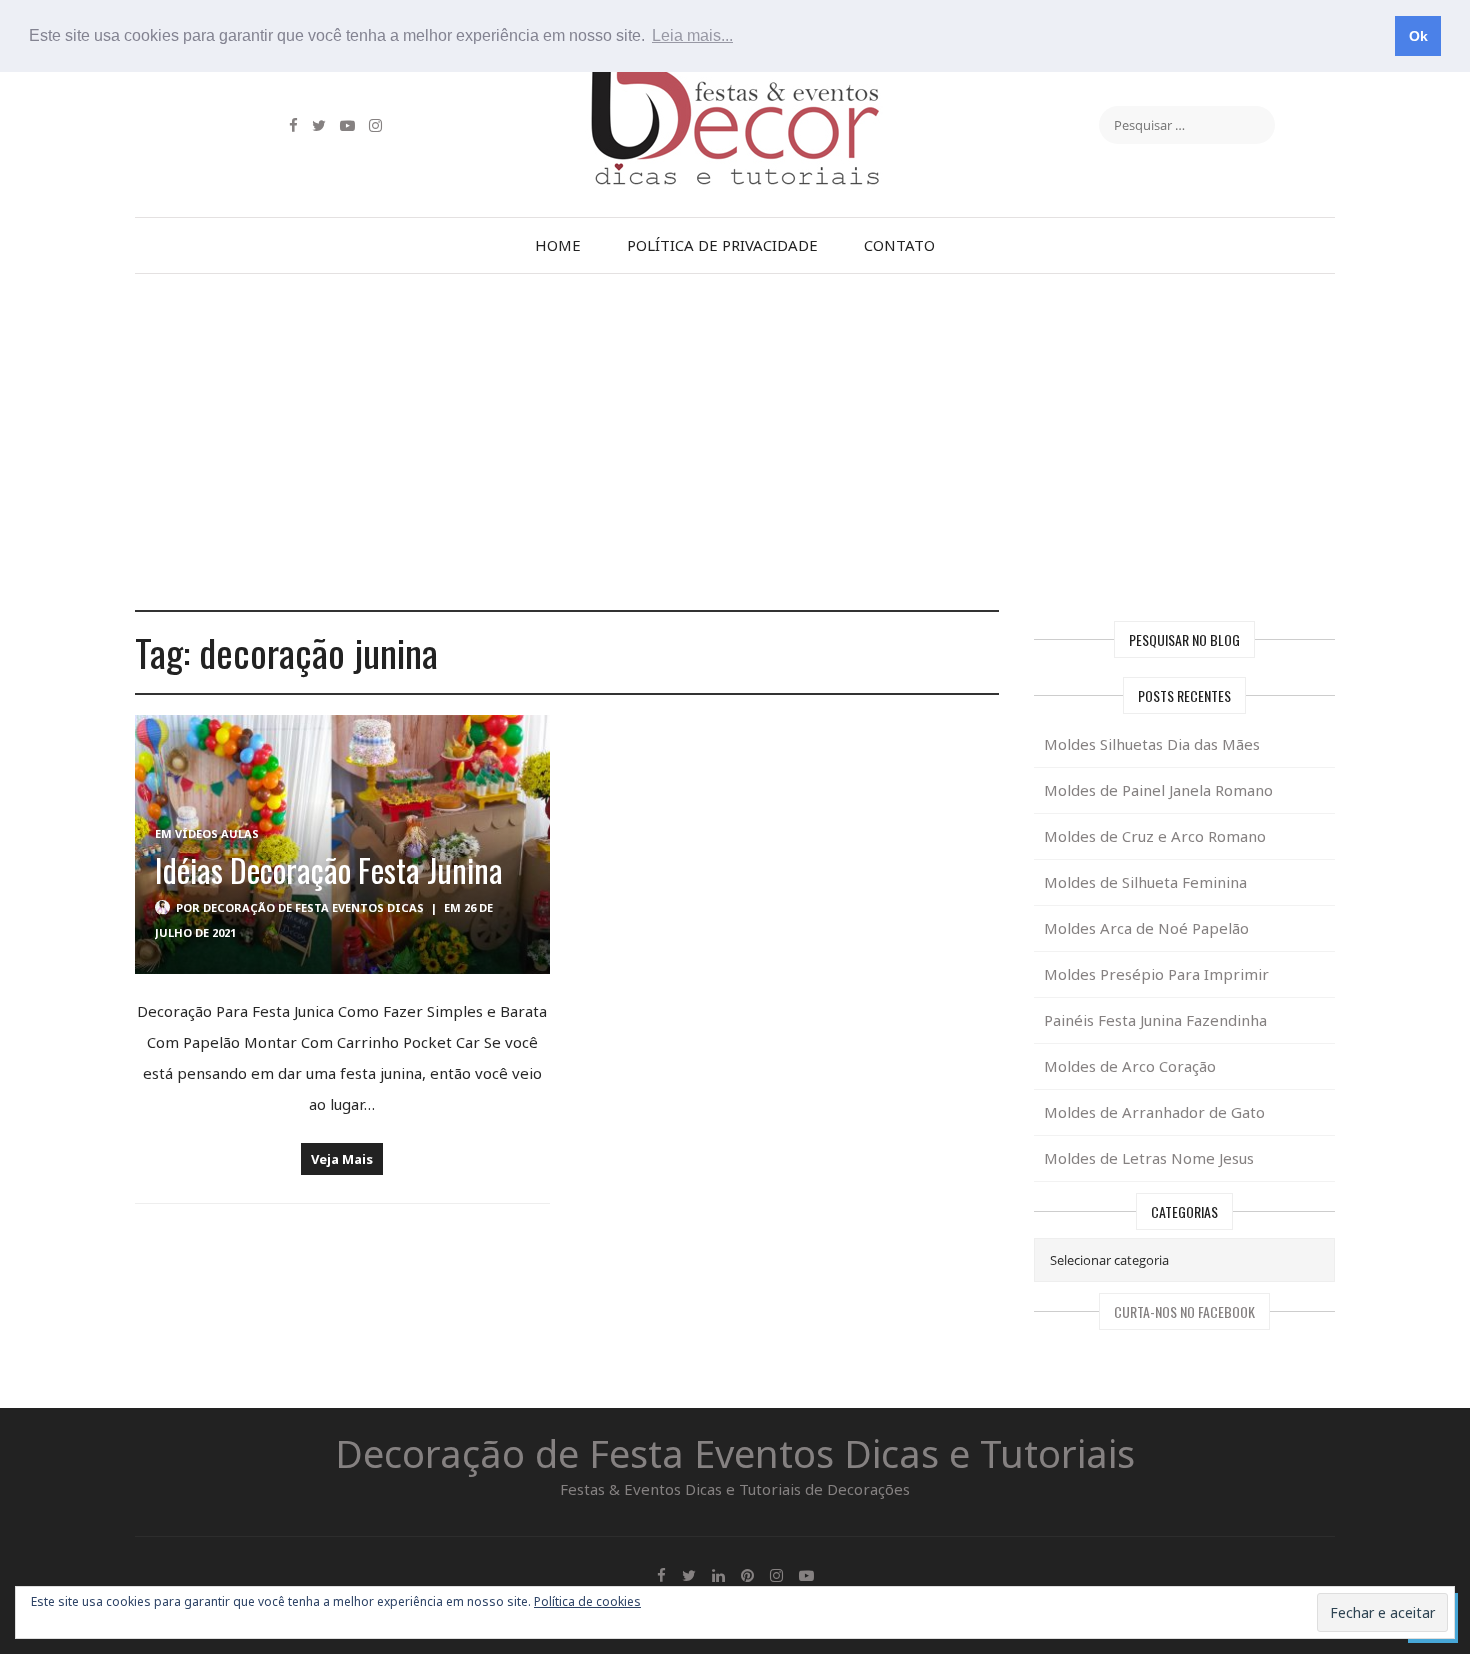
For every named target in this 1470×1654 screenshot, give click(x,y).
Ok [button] (1418, 36)
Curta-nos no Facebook (1184, 1311)
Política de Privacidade (722, 245)
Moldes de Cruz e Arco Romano (1155, 836)
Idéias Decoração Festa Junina (329, 869)
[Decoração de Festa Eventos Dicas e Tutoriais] (735, 83)
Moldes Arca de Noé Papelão (1146, 928)
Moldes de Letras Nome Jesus (1149, 1158)
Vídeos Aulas (217, 833)
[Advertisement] (735, 442)
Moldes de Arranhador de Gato (1154, 1112)
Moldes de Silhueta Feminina (1145, 882)
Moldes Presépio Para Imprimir (1156, 974)
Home (558, 245)
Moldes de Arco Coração (1130, 1066)
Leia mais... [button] (692, 35)
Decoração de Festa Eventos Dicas (313, 907)
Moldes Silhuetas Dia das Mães (1152, 744)
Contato (899, 245)
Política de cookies (587, 1601)
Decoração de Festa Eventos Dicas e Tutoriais (735, 1453)
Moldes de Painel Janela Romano (1158, 790)
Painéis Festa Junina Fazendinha (1155, 1020)
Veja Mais (342, 1159)
